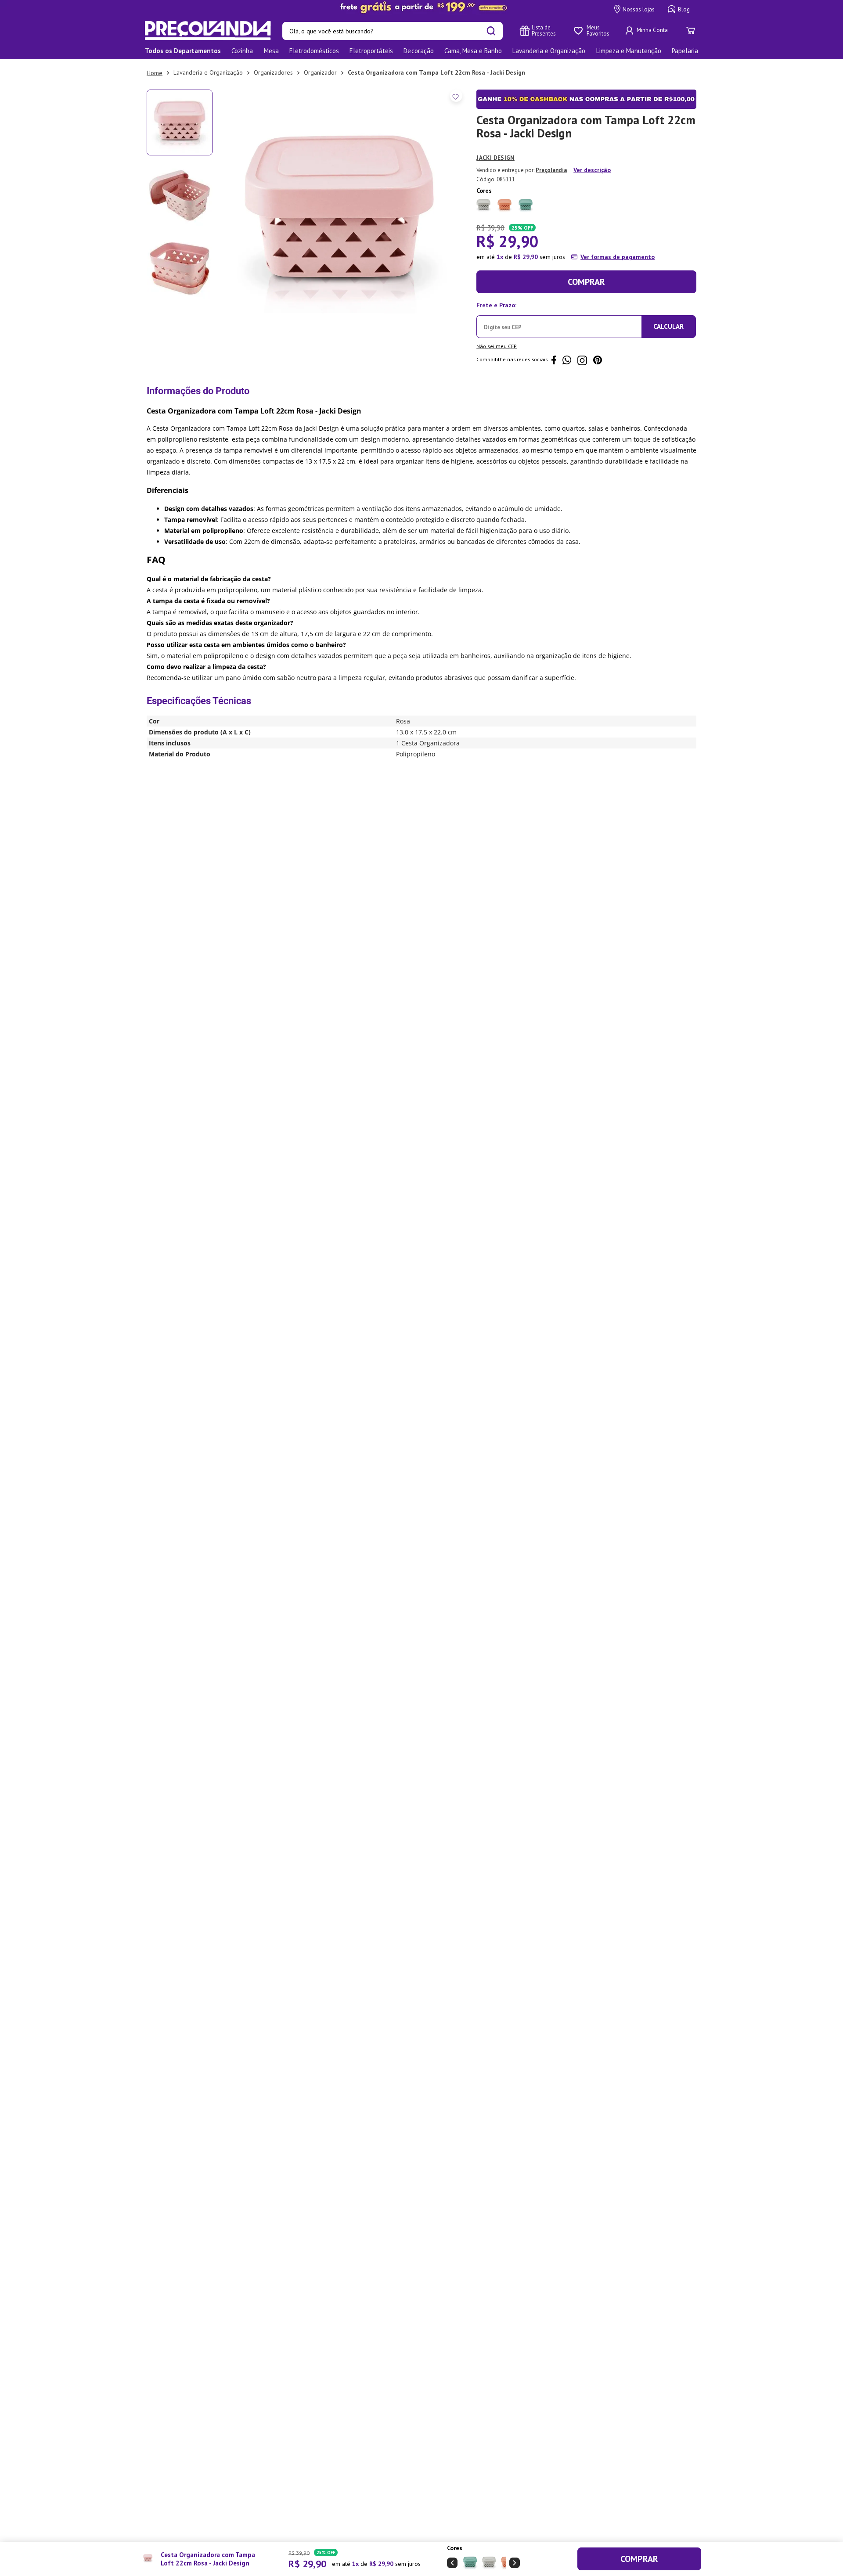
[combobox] (393, 31)
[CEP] (559, 318)
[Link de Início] (155, 73)
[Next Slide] (515, 2563)
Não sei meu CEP (497, 346)
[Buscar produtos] (491, 31)
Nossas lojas (639, 9)
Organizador (320, 72)
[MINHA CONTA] (648, 31)
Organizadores (273, 72)
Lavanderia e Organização (208, 72)
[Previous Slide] (452, 2563)
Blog (684, 9)
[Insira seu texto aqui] (421, 7)
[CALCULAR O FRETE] (669, 327)
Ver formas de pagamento (618, 257)
